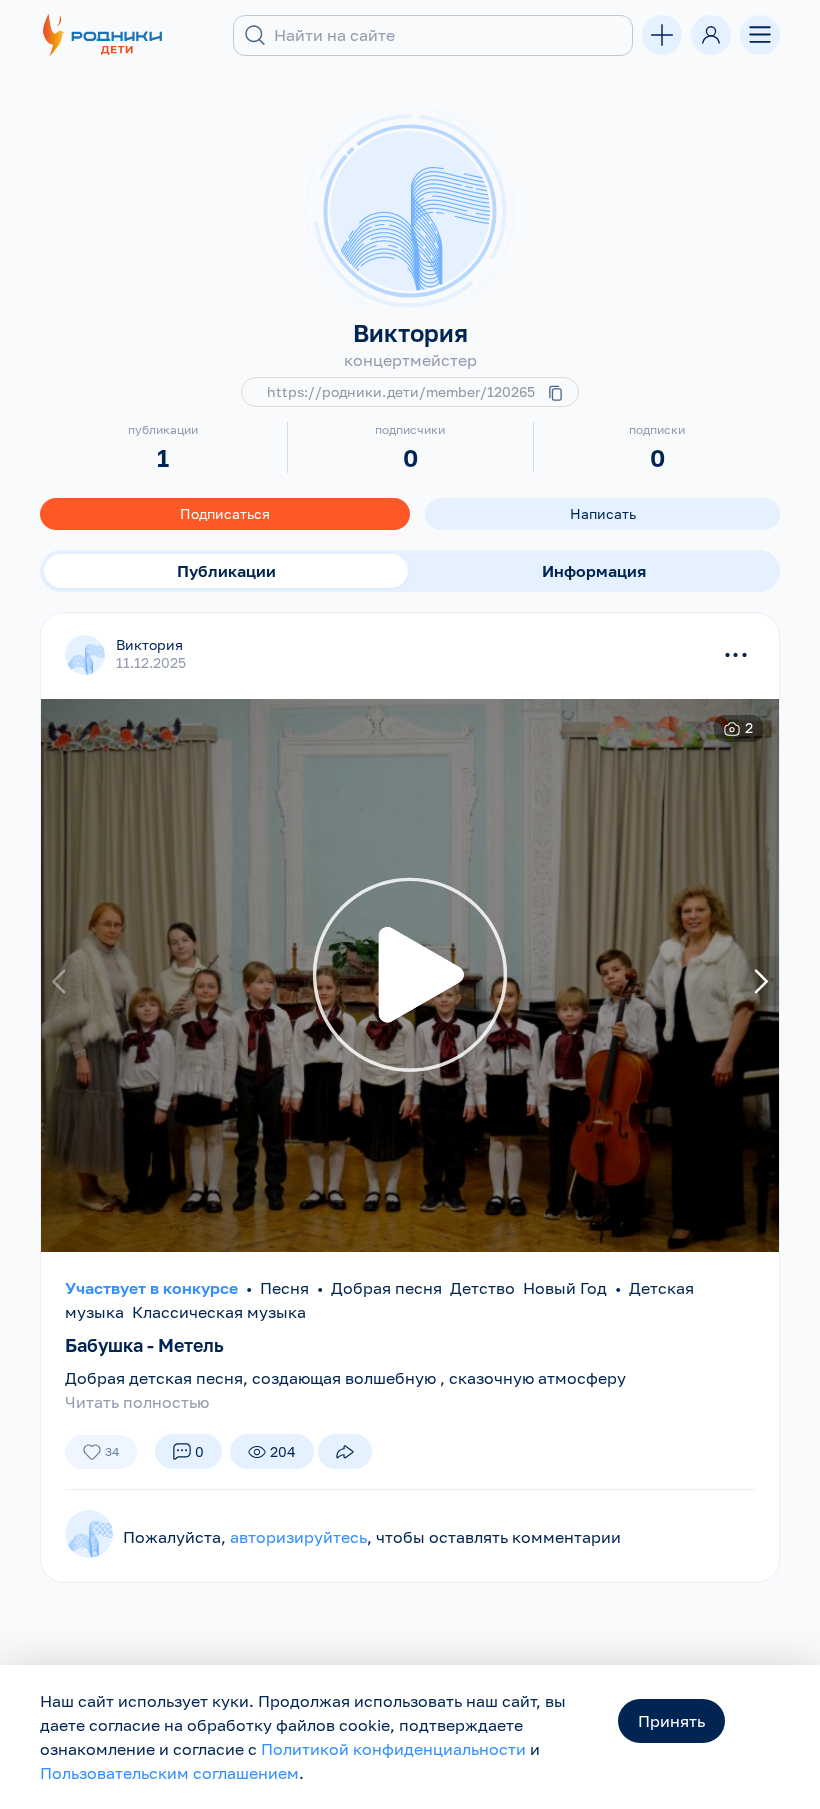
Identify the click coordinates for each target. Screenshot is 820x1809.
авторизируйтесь (298, 1537)
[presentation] (61, 981)
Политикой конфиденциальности (393, 1749)
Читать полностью (137, 1402)
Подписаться (225, 513)
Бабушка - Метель (144, 1345)
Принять (671, 1721)
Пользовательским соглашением (169, 1773)
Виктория (149, 644)
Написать (603, 513)
